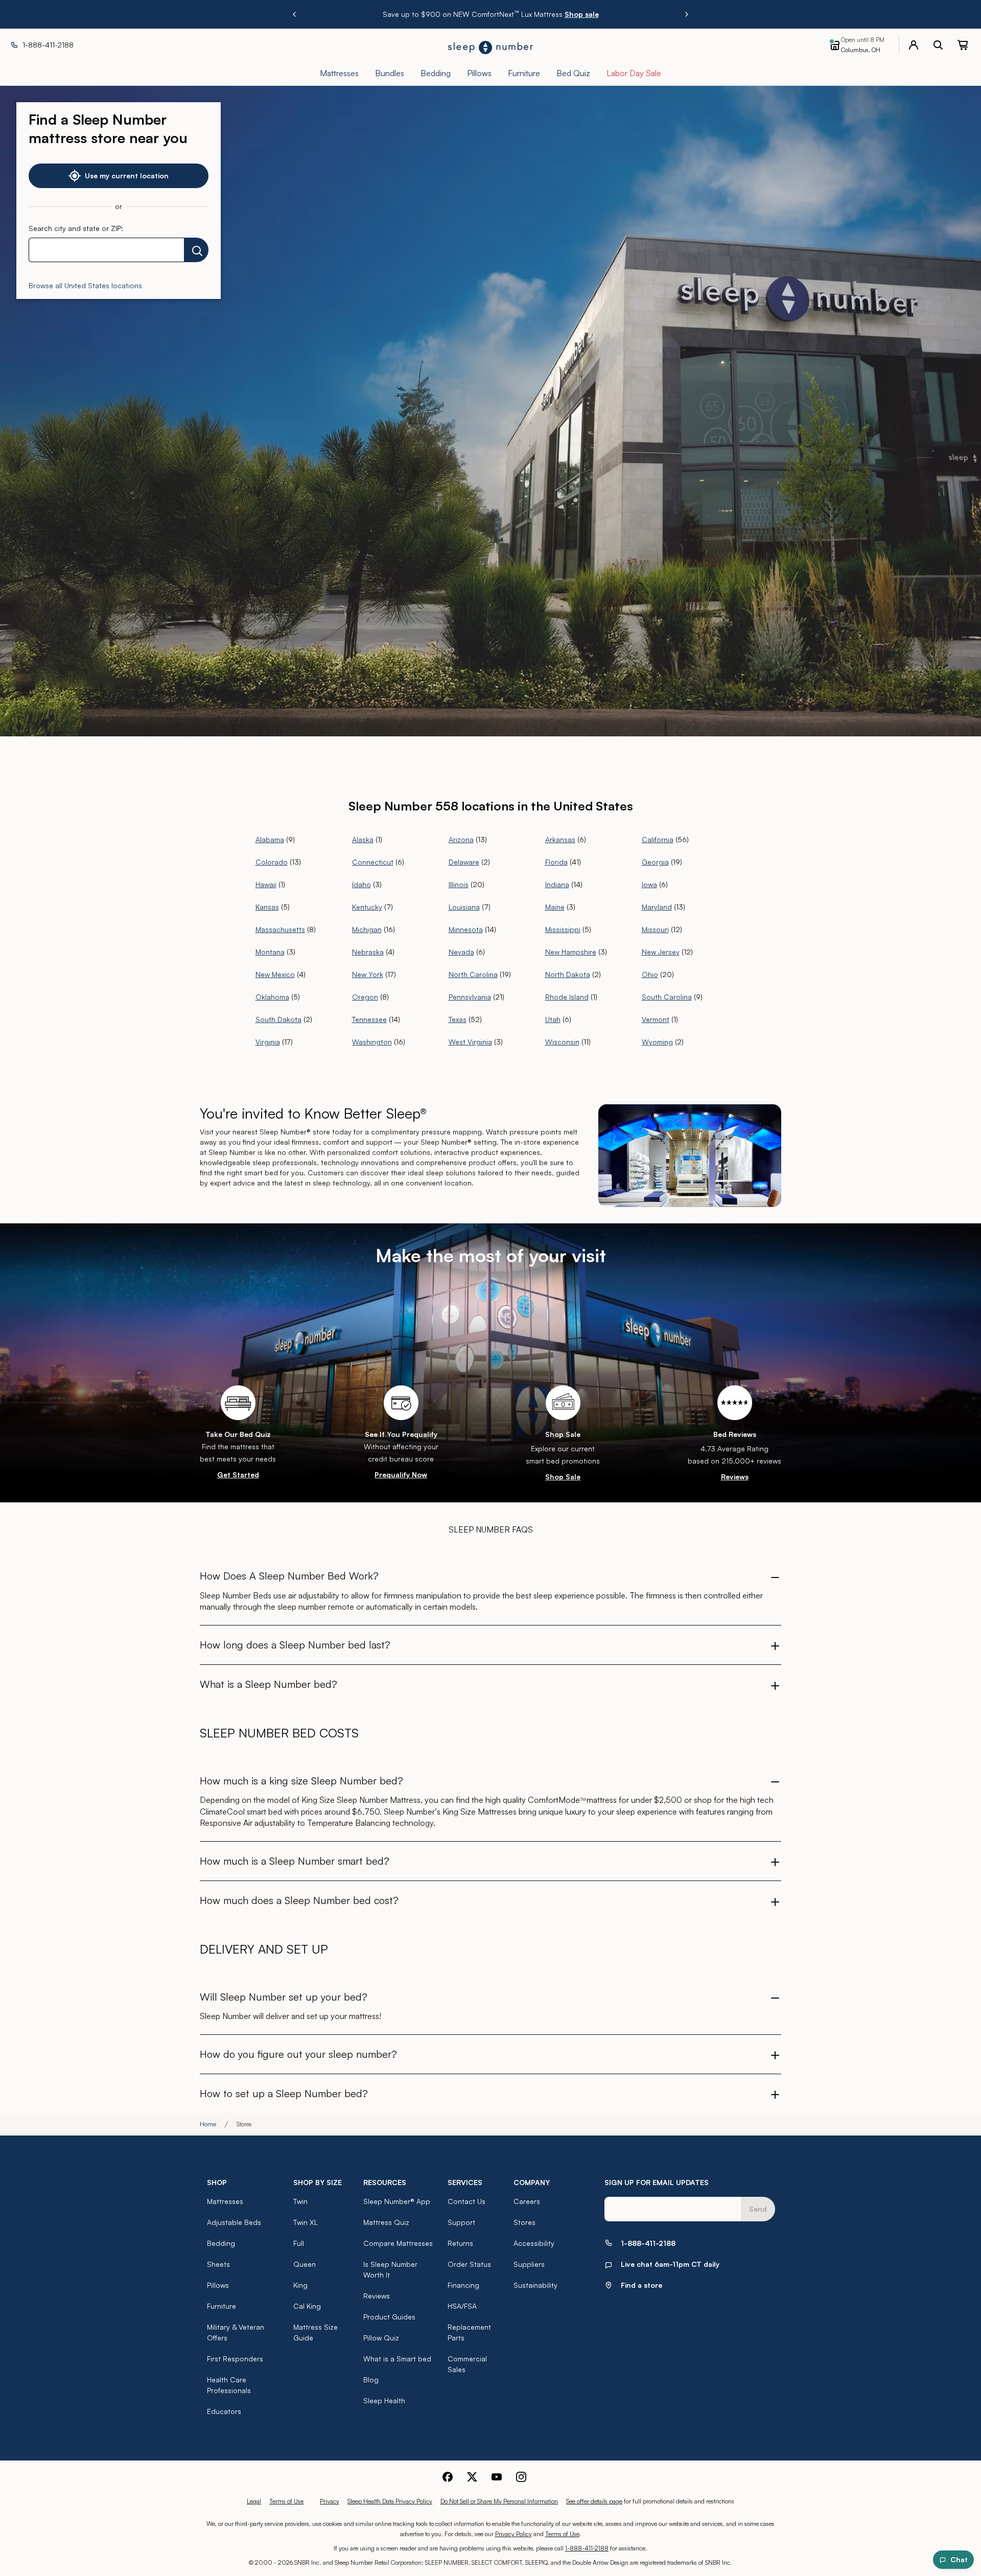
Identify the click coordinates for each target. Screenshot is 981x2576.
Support (461, 2222)
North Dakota (568, 974)
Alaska (363, 839)
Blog (371, 2380)
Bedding (221, 2243)
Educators (224, 2411)
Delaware (464, 862)
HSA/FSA (462, 2306)
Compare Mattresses (398, 2243)
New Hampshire (571, 952)
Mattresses (225, 2201)
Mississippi (563, 929)
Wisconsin (562, 1042)
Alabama (270, 839)
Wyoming (657, 1042)
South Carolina (667, 997)
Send (758, 2209)
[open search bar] (938, 45)
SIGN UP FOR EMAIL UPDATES (657, 2182)
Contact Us (466, 2201)
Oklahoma (272, 997)
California (658, 839)
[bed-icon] (238, 1403)
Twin (300, 2201)
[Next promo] (687, 14)
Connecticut (373, 862)
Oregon (365, 997)
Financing (463, 2285)
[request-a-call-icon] (735, 1403)
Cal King (307, 2306)
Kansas (267, 907)
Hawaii (266, 884)
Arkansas (560, 839)
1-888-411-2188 (587, 2548)
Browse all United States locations (85, 285)
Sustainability (535, 2285)
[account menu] (914, 45)
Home (208, 2124)
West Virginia (470, 1042)
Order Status (469, 2264)
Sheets (218, 2264)
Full (299, 2243)
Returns (460, 2243)
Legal (254, 2501)
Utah (553, 1019)
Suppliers (529, 2264)
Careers (527, 2201)
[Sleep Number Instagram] (521, 2477)
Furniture (221, 2306)
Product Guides (389, 2317)
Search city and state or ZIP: (76, 228)
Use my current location (127, 176)
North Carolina (473, 974)
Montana (270, 952)
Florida (556, 862)
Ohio (650, 974)
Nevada (461, 952)
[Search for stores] (196, 250)
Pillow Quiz (381, 2338)
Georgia (655, 862)
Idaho (361, 884)
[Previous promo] (294, 14)
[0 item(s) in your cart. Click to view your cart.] (963, 45)
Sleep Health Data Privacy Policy (390, 2501)
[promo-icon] (563, 1403)
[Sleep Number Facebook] (448, 2477)
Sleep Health (384, 2400)
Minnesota (466, 929)
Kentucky (367, 907)
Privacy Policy (513, 2534)
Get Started (238, 1475)
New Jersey (661, 952)
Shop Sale (563, 1477)
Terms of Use (286, 2501)
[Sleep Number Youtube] (497, 2477)
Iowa (649, 884)
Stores (524, 2222)
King (300, 2285)
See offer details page (594, 2501)
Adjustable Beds (234, 2222)
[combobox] (106, 250)
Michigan (367, 929)
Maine (555, 907)
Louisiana (464, 907)
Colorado (272, 862)
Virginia (268, 1042)
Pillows (218, 2285)
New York (368, 974)
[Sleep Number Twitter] (472, 2477)
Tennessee (369, 1019)
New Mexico (275, 974)
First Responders (235, 2359)
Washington (372, 1042)
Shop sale (563, 14)
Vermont (656, 1019)
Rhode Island (567, 997)
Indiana (557, 884)
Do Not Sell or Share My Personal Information (499, 2501)
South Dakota (278, 1019)
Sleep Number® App (397, 2201)
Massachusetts (280, 929)
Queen (305, 2264)
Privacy (330, 2501)
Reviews (735, 1477)
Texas (458, 1019)
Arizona (461, 839)
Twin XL (306, 2222)
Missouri (655, 929)
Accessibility (534, 2243)
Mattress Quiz (386, 2222)
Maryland (657, 907)
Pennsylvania (470, 997)
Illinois (459, 884)
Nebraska (368, 952)
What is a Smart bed (397, 2359)
